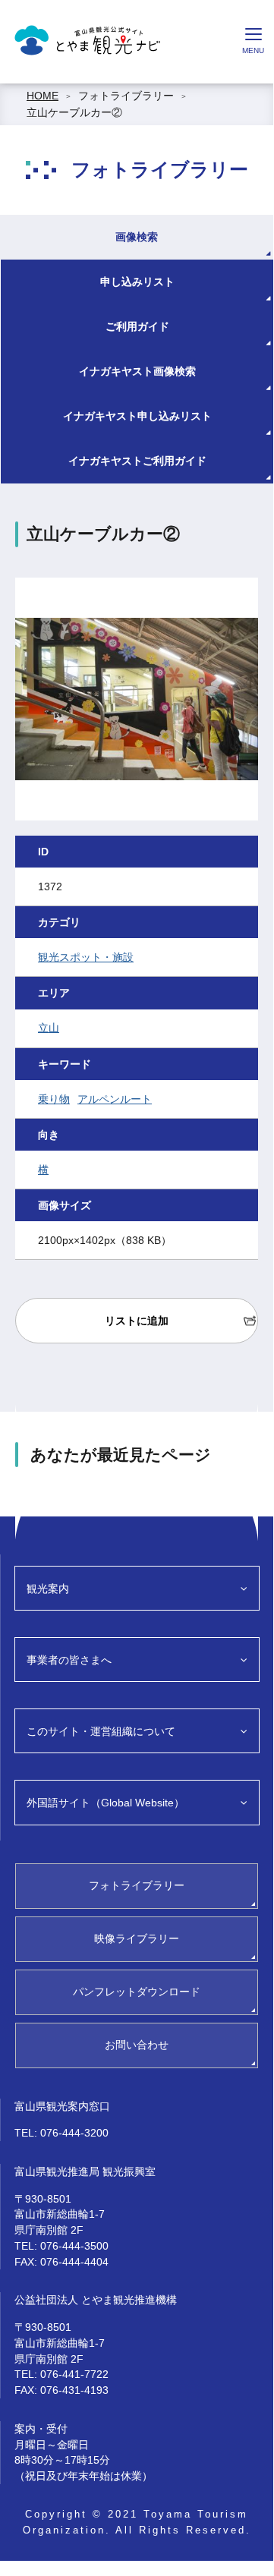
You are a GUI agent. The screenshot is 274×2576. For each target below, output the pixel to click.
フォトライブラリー (126, 96)
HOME (43, 96)
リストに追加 (137, 1321)
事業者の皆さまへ (69, 1660)
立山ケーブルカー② (74, 112)
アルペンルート (115, 1099)
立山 (49, 1028)
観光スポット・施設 (86, 957)
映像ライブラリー (137, 1938)
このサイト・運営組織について (101, 1731)
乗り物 (54, 1099)
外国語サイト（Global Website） (106, 1803)
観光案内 (48, 1589)
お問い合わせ (137, 2045)
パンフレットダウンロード (137, 1992)
